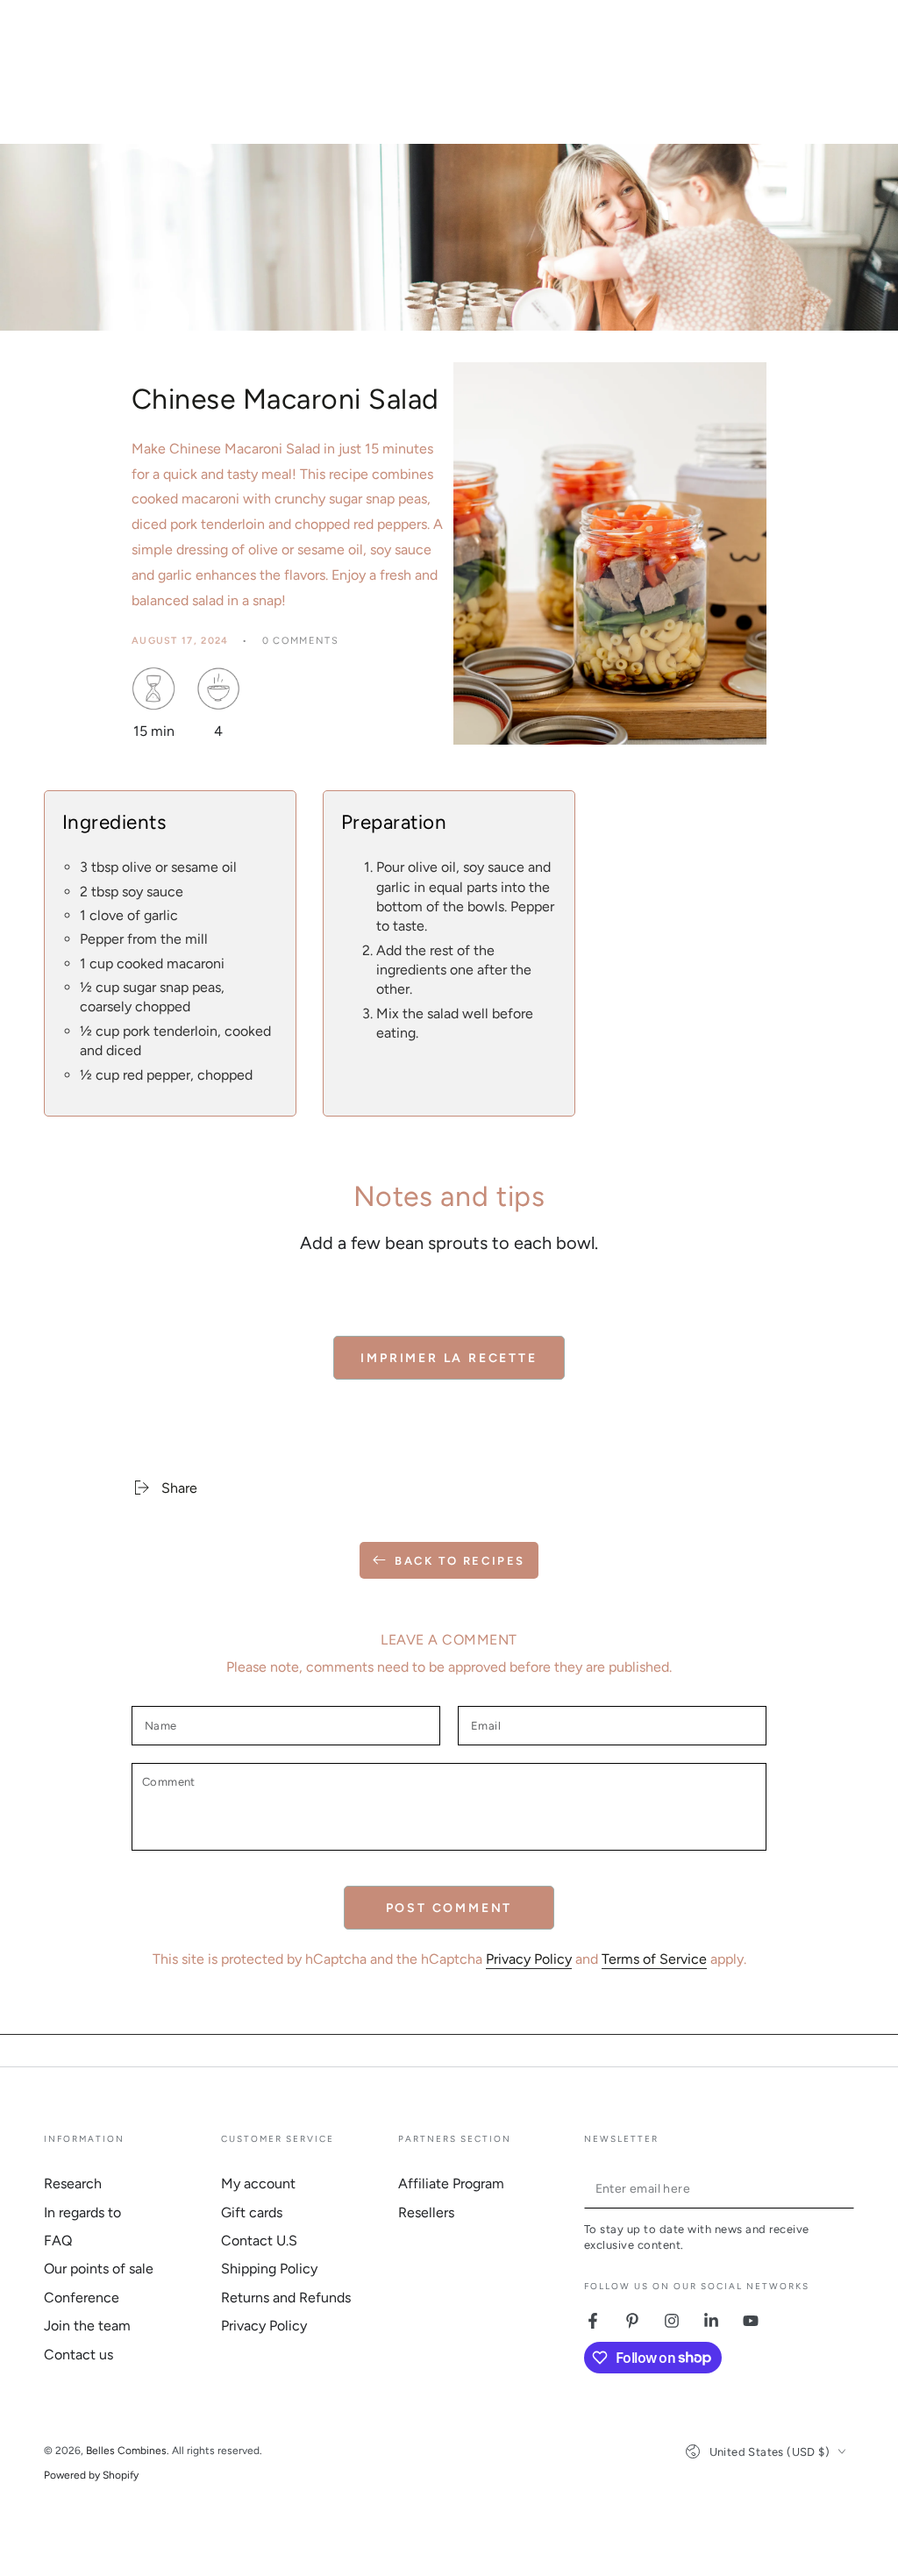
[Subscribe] (844, 2188)
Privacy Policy (529, 1959)
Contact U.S (259, 2241)
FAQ (58, 2241)
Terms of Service (654, 1959)
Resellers (426, 2212)
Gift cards (252, 2212)
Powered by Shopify (91, 2475)
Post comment (449, 1908)
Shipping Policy (269, 2269)
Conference (82, 2298)
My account (258, 2184)
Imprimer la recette (449, 1358)
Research (73, 2184)
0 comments (300, 641)
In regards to (82, 2212)
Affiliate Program (451, 2184)
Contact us (78, 2355)
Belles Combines (126, 2451)
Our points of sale (99, 2269)
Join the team (87, 2326)
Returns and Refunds (286, 2298)
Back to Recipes (460, 1561)
